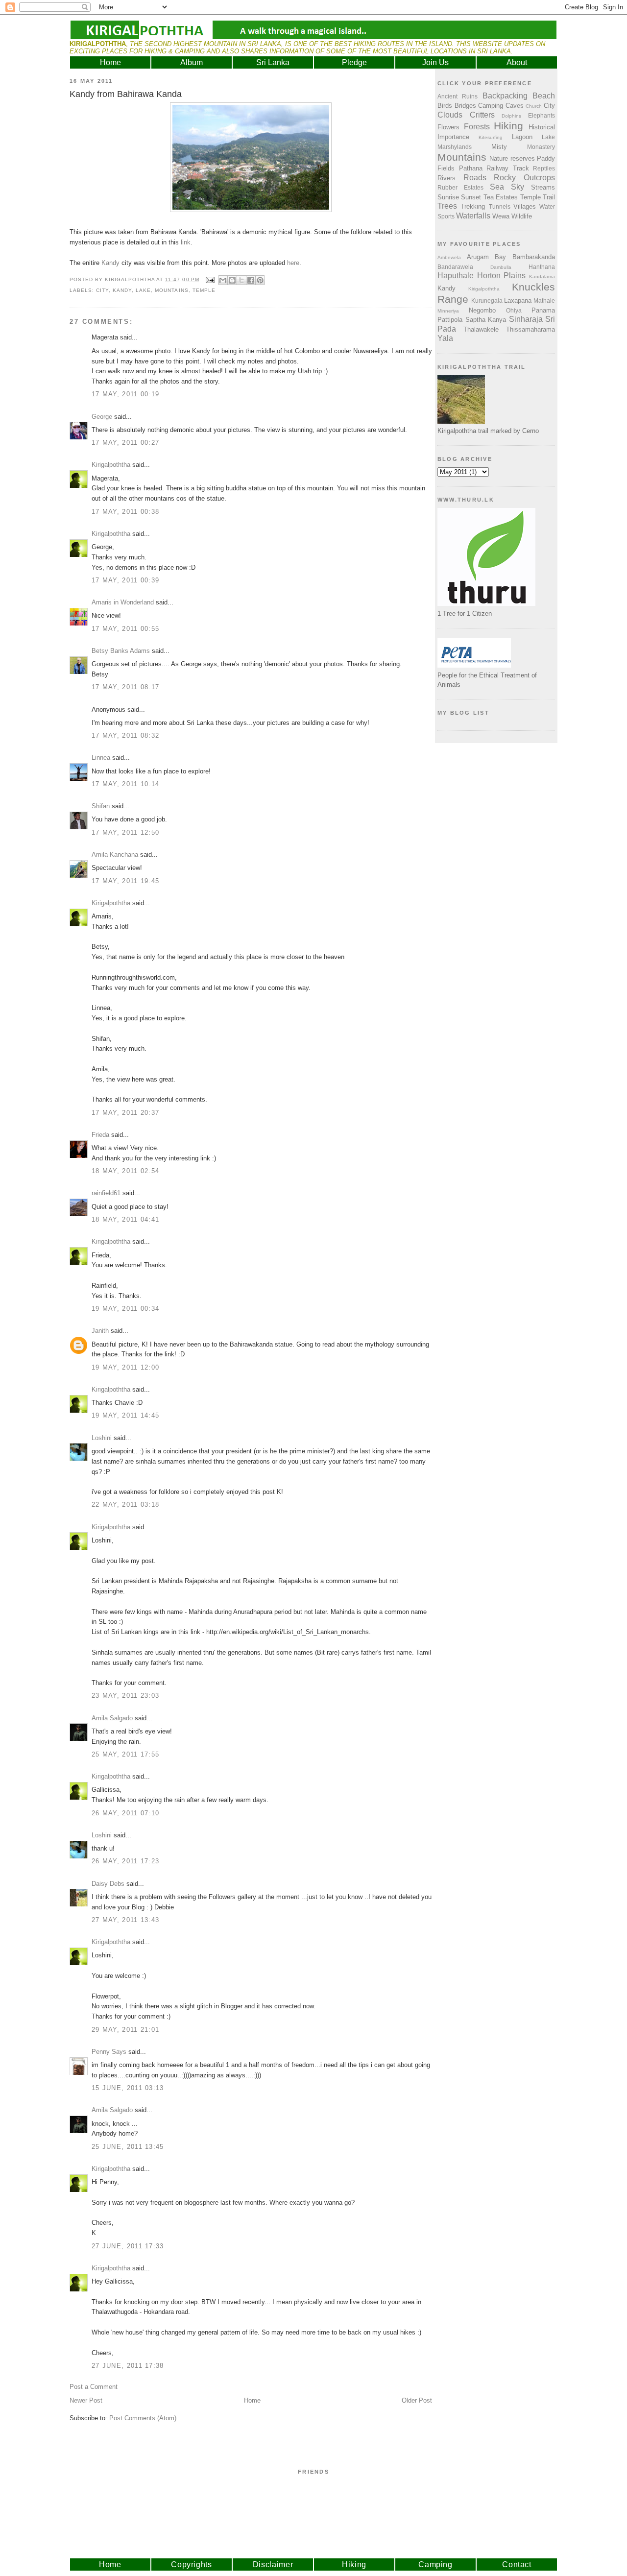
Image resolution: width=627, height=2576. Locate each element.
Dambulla (501, 267)
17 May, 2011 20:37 (125, 1113)
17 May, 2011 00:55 (125, 629)
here (293, 263)
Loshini (102, 1438)
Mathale (544, 301)
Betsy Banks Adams (121, 651)
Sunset (471, 197)
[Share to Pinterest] (260, 280)
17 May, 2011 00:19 (125, 394)
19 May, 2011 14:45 (125, 1415)
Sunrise (448, 197)
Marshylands (455, 147)
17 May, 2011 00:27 (125, 443)
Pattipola (450, 320)
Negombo (482, 310)
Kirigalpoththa (111, 465)
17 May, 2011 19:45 (125, 881)
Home (110, 62)
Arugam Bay (487, 257)
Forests (477, 127)
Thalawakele (481, 329)
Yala (445, 338)
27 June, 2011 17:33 (128, 2246)
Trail (549, 197)
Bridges (465, 106)
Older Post (417, 2400)
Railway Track (508, 168)
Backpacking (505, 96)
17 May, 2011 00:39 (125, 580)
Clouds (450, 115)
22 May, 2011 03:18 (125, 1505)
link (186, 242)
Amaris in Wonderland (123, 602)
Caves (515, 106)
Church (534, 106)
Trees (447, 206)
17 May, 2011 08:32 (125, 735)
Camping (491, 106)
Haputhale (456, 276)
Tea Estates (501, 197)
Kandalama (542, 277)
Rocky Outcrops (524, 178)
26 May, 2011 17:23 (125, 1861)
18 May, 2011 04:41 (125, 1219)
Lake (143, 290)
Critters (482, 115)
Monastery (541, 147)
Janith (100, 1331)
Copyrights (192, 2564)
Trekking (473, 206)
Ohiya (514, 310)
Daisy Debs (108, 1884)
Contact (517, 2564)
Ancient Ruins (458, 96)
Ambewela (449, 257)
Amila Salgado (112, 1718)
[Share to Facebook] (251, 280)
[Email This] (223, 280)
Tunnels (500, 206)
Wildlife (522, 216)
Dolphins (511, 116)
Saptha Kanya (486, 320)
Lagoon (522, 137)
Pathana (471, 168)
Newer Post (86, 2400)
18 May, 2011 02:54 (125, 1171)
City (102, 290)
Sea (497, 187)
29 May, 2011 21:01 (125, 2030)
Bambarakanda (534, 257)
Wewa (501, 216)
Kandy (110, 263)
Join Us (435, 62)
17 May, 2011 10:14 (125, 784)
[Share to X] (241, 280)
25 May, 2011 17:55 (125, 1754)
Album (192, 62)
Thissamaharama (531, 329)
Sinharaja (526, 319)
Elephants (542, 115)
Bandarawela (455, 267)
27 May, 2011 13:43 (125, 1920)
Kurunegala (487, 301)
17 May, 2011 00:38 (125, 512)
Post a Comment (94, 2387)
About (517, 62)
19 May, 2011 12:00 (125, 1367)
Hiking (508, 126)
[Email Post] (210, 279)
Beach (544, 96)
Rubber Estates (460, 187)
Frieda (100, 1135)
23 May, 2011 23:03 (125, 1696)
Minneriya (448, 311)
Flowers (448, 127)
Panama (543, 310)
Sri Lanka (273, 62)
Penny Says (109, 2052)
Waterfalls (473, 216)
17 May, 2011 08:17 (125, 687)
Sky (518, 187)
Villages (525, 206)
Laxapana (518, 301)
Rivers (446, 178)
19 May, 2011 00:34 (125, 1309)
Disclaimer (273, 2564)
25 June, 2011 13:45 (128, 2147)
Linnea (101, 758)
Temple (204, 290)
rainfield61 (106, 1193)
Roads (475, 178)
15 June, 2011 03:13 (128, 2088)
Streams (543, 187)
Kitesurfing (491, 137)
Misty (499, 147)
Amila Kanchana (115, 855)
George (102, 417)
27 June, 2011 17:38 (128, 2366)
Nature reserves (512, 158)
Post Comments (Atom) (143, 2418)
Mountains (171, 290)
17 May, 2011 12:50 (125, 832)
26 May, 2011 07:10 (125, 1813)
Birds (445, 106)
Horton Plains (502, 276)
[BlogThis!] (232, 280)
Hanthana (542, 267)
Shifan (101, 806)
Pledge (354, 62)
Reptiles (544, 168)
